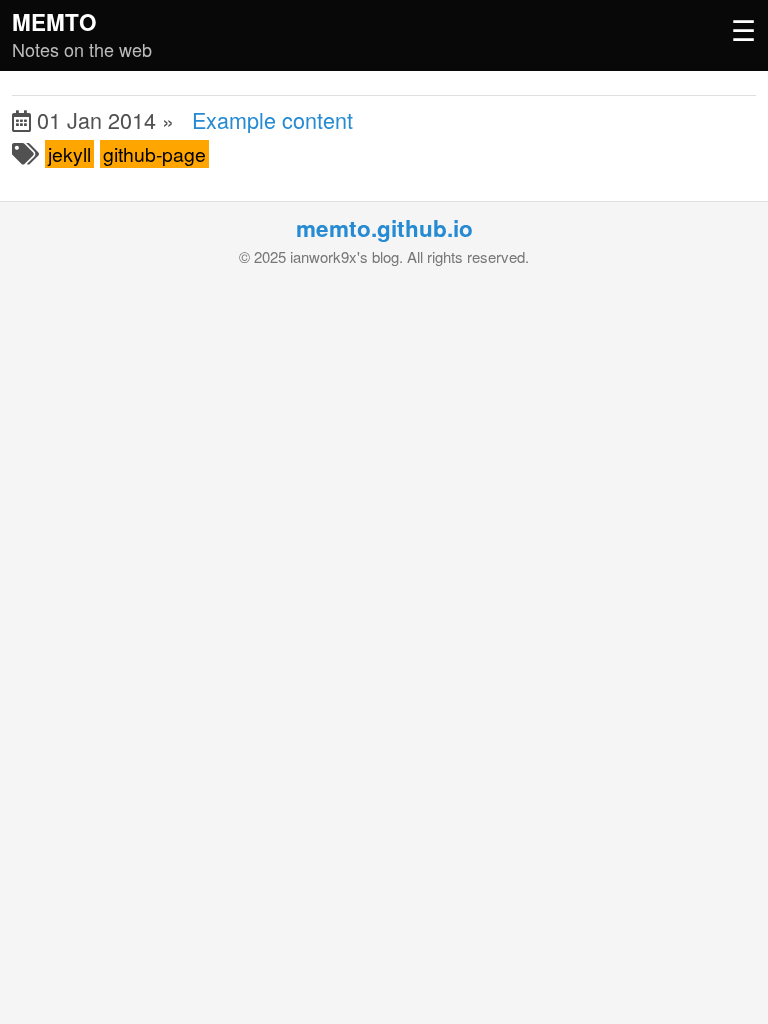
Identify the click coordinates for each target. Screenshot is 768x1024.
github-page (154, 154)
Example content (272, 119)
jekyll (69, 154)
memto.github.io (384, 228)
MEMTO (54, 22)
